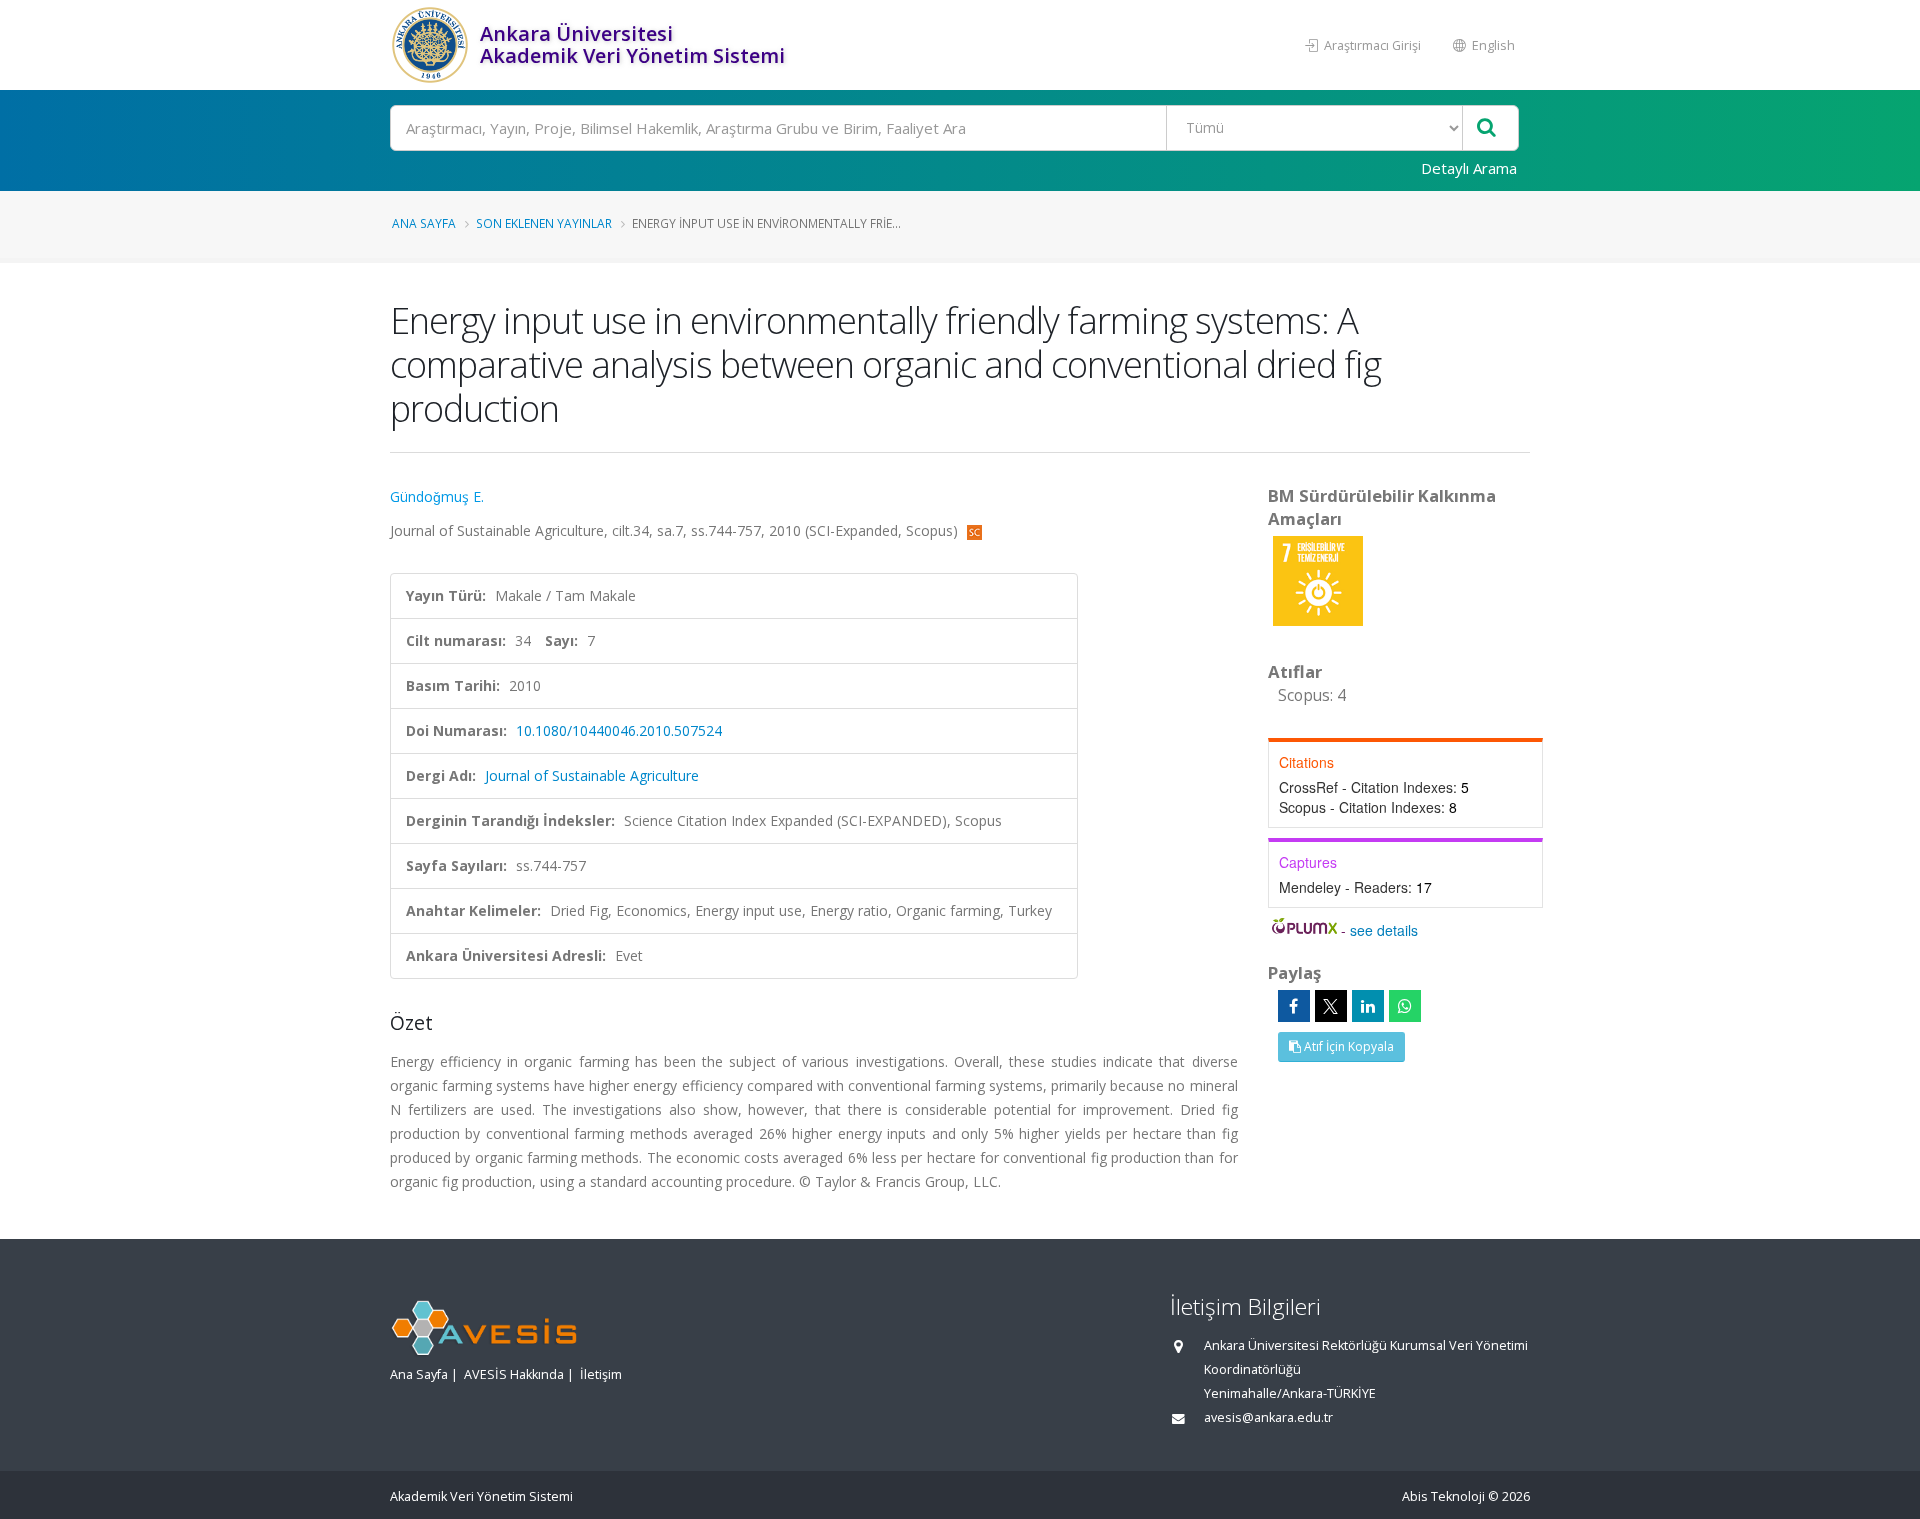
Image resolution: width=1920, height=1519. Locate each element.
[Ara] (1486, 128)
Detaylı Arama (1469, 168)
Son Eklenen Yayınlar (544, 223)
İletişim (601, 1374)
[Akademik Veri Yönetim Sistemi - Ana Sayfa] (432, 45)
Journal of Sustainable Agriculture (592, 775)
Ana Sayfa (424, 223)
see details (1384, 930)
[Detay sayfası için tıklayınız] (1318, 579)
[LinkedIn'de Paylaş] (1368, 1006)
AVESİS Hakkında (514, 1374)
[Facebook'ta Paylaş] (1294, 1006)
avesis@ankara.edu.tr (1268, 1417)
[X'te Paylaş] (1331, 1006)
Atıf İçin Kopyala (1347, 1046)
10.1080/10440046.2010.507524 (619, 730)
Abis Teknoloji (1443, 1496)
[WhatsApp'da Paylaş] (1405, 1006)
